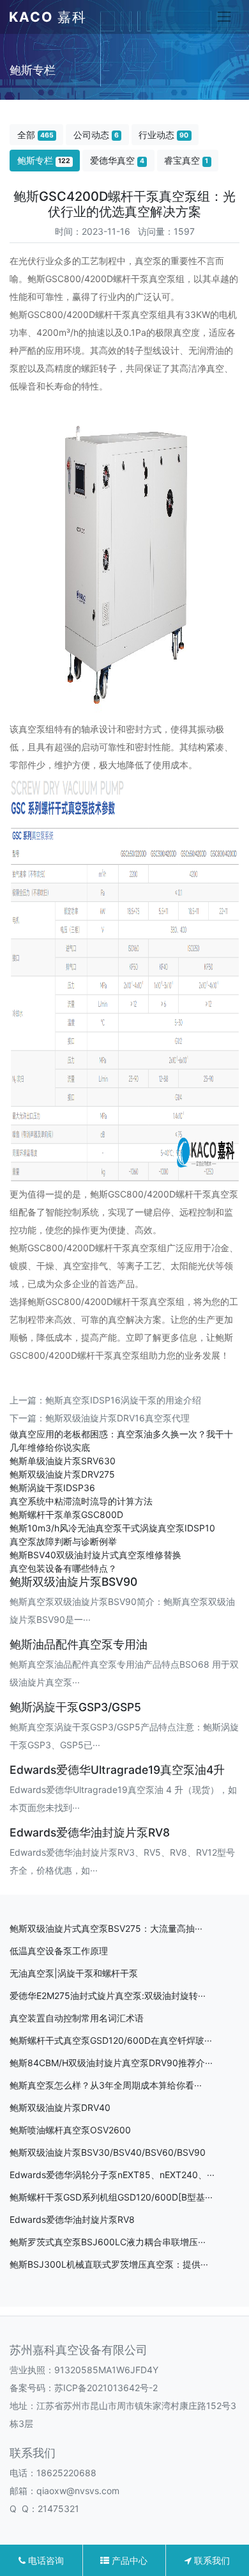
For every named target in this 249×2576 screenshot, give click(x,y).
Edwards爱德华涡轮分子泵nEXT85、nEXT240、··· (112, 2175)
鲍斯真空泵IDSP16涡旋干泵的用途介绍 (123, 1400)
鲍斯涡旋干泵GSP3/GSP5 (75, 1707)
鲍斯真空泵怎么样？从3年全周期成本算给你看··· (106, 2085)
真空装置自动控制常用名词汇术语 (77, 2018)
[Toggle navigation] (224, 17)
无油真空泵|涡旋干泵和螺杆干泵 (74, 1973)
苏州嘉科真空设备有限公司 (79, 2350)
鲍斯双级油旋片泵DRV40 (60, 2107)
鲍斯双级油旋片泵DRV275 (62, 1474)
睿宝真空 (186, 160)
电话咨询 (45, 2560)
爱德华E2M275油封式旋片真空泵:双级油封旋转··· (108, 1995)
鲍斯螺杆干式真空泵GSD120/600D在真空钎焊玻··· (111, 2040)
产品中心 (128, 2560)
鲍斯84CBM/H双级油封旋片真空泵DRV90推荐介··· (111, 2063)
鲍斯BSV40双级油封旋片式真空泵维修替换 (95, 1555)
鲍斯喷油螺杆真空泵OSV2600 (70, 2130)
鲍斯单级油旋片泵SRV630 (63, 1461)
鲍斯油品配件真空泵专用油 (79, 1644)
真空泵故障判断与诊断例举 (63, 1541)
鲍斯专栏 (44, 160)
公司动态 (96, 135)
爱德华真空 (117, 160)
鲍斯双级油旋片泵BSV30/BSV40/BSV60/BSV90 (108, 2152)
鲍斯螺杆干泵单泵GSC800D (66, 1514)
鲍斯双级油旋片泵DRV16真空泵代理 (117, 1418)
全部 (35, 135)
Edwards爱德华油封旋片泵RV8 (90, 1832)
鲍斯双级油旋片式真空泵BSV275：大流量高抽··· (106, 1928)
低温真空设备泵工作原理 (59, 1951)
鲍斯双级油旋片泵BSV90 (73, 1582)
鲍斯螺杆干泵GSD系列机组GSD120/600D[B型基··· (111, 2197)
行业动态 (163, 135)
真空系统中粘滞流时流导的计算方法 (81, 1501)
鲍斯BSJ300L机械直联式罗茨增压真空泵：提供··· (109, 2264)
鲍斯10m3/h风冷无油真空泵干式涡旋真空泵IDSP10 (112, 1528)
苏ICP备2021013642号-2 (106, 2388)
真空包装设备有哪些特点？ (63, 1568)
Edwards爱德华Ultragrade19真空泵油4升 (117, 1770)
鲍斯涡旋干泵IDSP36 (52, 1488)
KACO (48, 17)
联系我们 (211, 2560)
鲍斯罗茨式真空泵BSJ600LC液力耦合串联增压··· (108, 2242)
